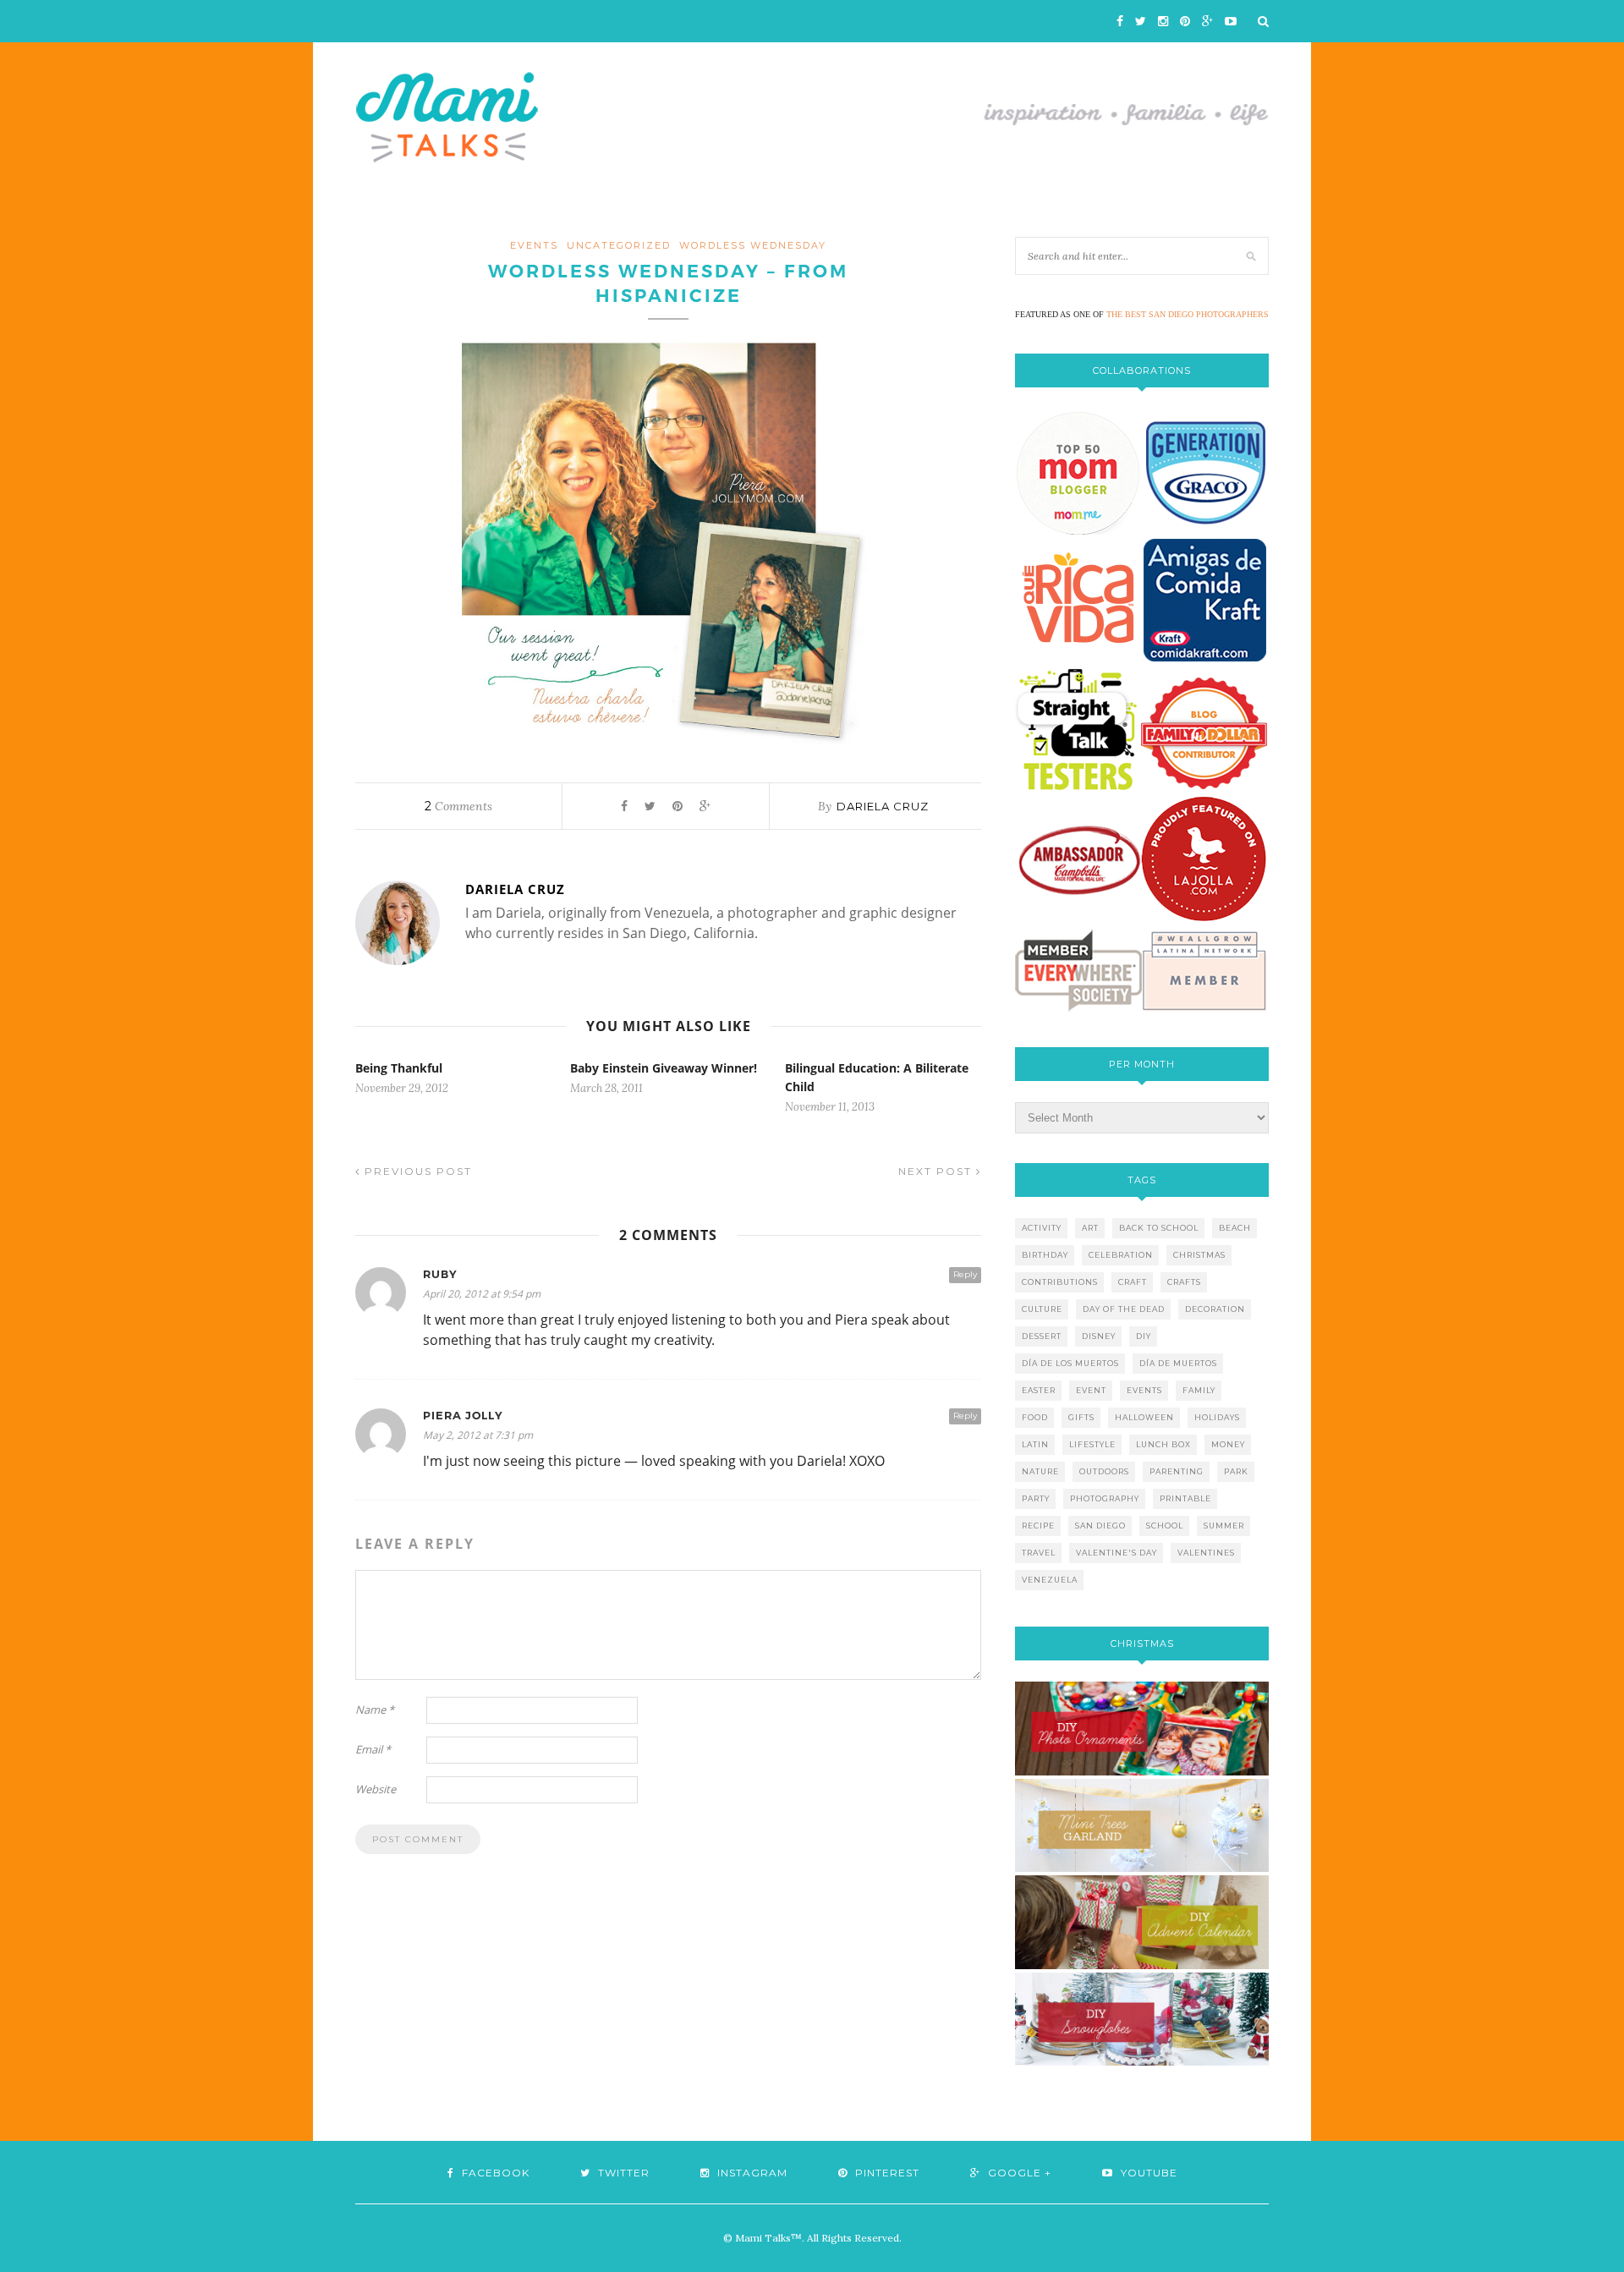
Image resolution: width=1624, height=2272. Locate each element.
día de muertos (1178, 1363)
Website (376, 1789)
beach (1235, 1228)
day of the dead (1124, 1309)
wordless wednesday (753, 245)
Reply (965, 1274)
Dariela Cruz (883, 806)
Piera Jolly (463, 1416)
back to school (1159, 1228)
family (1199, 1390)
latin (1035, 1444)
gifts (1081, 1417)
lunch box (1163, 1444)
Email (373, 1749)
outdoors (1104, 1471)
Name (375, 1709)
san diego (1100, 1526)
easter (1039, 1390)
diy (1144, 1336)
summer (1224, 1526)
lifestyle (1092, 1444)
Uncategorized (619, 245)
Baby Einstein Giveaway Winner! (664, 1068)
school (1165, 1526)
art (1090, 1228)
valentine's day (1116, 1553)
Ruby (440, 1274)
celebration (1121, 1255)
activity (1042, 1228)
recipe (1038, 1526)
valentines (1206, 1553)
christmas (1199, 1255)
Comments (458, 806)
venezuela (1050, 1580)
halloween (1144, 1417)
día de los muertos (1070, 1363)
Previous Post (416, 1171)
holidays (1217, 1417)
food (1035, 1417)
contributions (1060, 1282)
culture (1042, 1309)
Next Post (937, 1171)
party (1036, 1498)
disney (1099, 1336)
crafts (1184, 1282)
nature (1040, 1471)
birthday (1045, 1255)
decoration (1215, 1309)
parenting (1177, 1471)
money (1228, 1444)
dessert (1042, 1336)
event (1091, 1390)
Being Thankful (399, 1068)
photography (1105, 1498)
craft (1133, 1282)
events (534, 245)
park (1236, 1471)
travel (1039, 1553)
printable (1185, 1498)
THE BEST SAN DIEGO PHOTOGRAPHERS (1188, 314)
